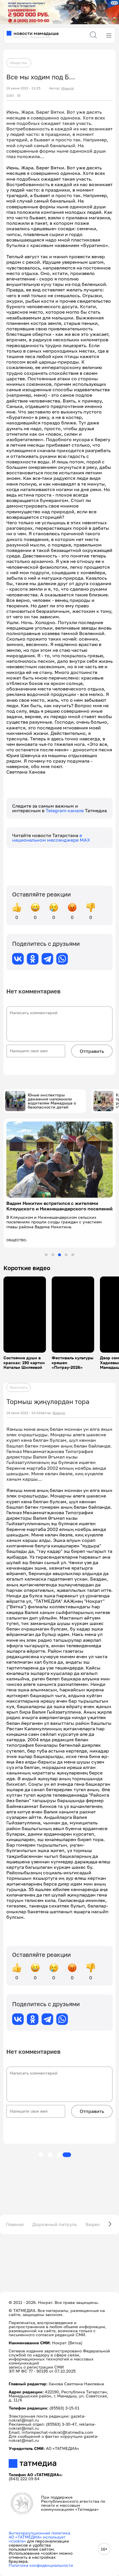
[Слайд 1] (46, 1255)
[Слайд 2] (53, 1255)
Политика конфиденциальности (41, 2565)
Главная (15, 2224)
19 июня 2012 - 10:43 (23, 1413)
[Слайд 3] (59, 1255)
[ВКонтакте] (18, 959)
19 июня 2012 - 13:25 (23, 88)
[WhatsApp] (62, 959)
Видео (93, 2224)
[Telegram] (47, 959)
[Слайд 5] (73, 1255)
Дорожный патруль (55, 2224)
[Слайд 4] (66, 1255)
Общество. (19, 63)
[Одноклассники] (33, 959)
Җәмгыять (18, 1387)
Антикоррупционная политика (39, 2533)
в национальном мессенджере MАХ (51, 838)
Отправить (92, 1051)
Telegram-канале (65, 810)
